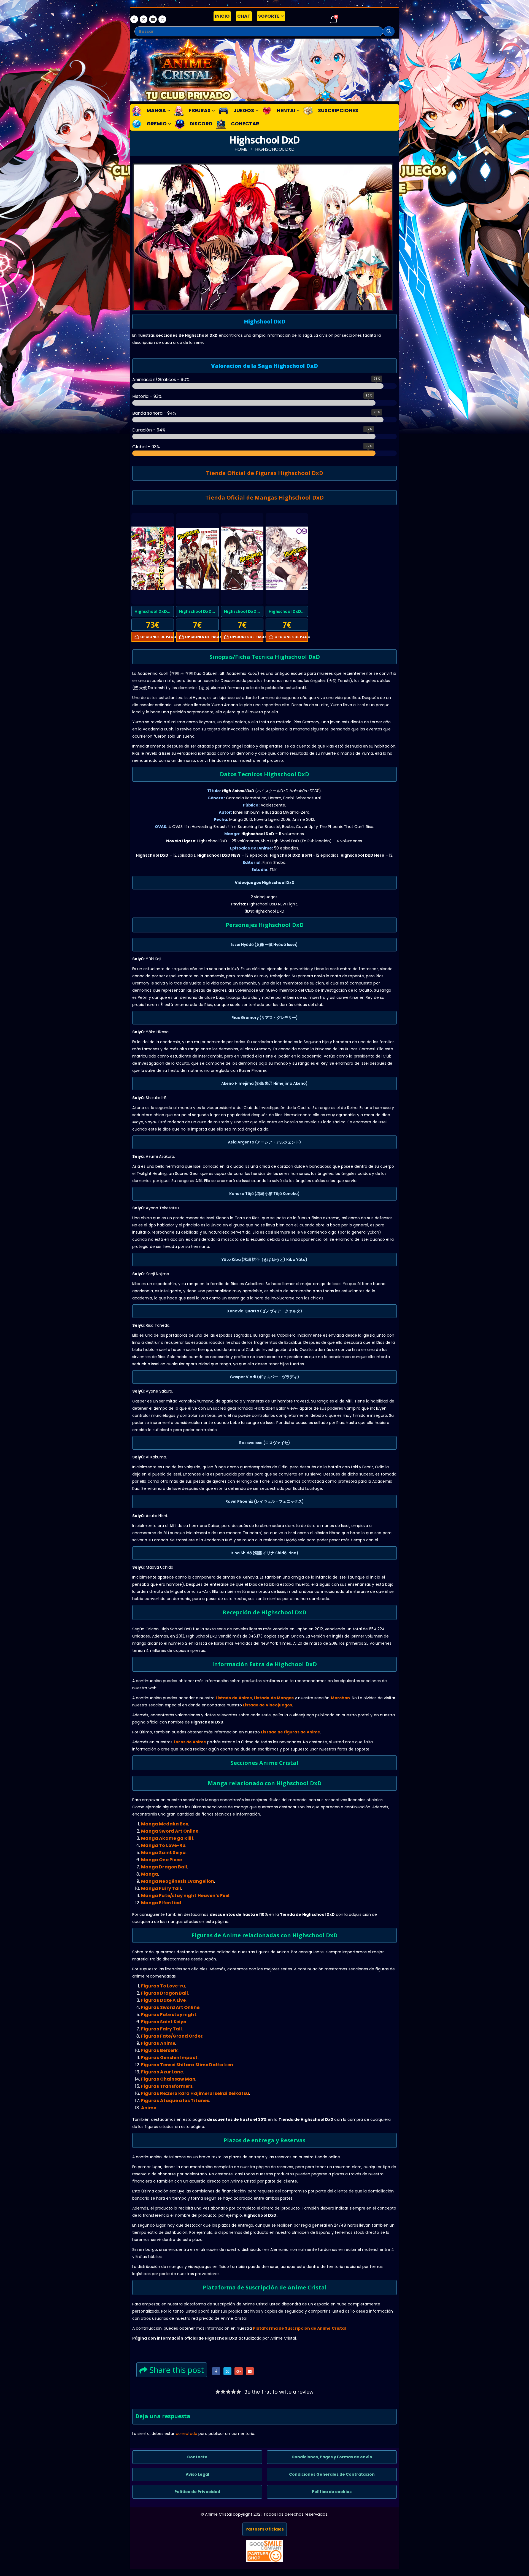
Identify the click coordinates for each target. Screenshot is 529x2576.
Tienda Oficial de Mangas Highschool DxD (264, 497)
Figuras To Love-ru (163, 1986)
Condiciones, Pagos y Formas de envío (332, 2457)
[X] (144, 19)
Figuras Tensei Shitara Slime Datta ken (187, 2065)
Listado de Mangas (274, 1698)
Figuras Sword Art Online (170, 2007)
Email (250, 2371)
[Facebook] (134, 19)
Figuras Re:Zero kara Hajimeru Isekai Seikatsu (195, 2093)
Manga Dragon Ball (164, 1867)
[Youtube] (153, 19)
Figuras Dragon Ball (164, 1993)
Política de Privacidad (197, 2492)
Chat (244, 16)
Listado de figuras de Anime (291, 1732)
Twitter (227, 2371)
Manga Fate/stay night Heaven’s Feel (185, 1896)
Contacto (197, 2457)
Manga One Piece (161, 1860)
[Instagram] (162, 19)
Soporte (269, 16)
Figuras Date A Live (163, 2000)
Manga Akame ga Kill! (167, 1838)
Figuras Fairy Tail (161, 2029)
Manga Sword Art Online (170, 1831)
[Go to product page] (153, 559)
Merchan (341, 1698)
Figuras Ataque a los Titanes (175, 2101)
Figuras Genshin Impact (169, 2058)
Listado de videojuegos (268, 1705)
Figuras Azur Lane (162, 2072)
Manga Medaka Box (165, 1824)
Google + (238, 2371)
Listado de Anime (234, 1698)
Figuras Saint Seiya (164, 2022)
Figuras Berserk (159, 2050)
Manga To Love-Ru (163, 1845)
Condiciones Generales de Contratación (332, 2474)
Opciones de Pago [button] (157, 637)
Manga (150, 1874)
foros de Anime (190, 1742)
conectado (187, 2434)
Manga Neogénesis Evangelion (178, 1881)
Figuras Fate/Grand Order (172, 2036)
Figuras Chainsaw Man (168, 2079)
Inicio (222, 16)
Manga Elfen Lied (161, 1903)
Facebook (216, 2371)
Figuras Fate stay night (169, 2015)
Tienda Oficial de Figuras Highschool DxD (265, 473)
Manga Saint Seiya (163, 1853)
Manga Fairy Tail (161, 1888)
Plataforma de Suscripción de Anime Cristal (299, 2328)
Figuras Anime (158, 2043)
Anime (149, 2108)
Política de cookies (332, 2492)
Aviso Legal (197, 2474)
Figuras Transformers (167, 2086)
